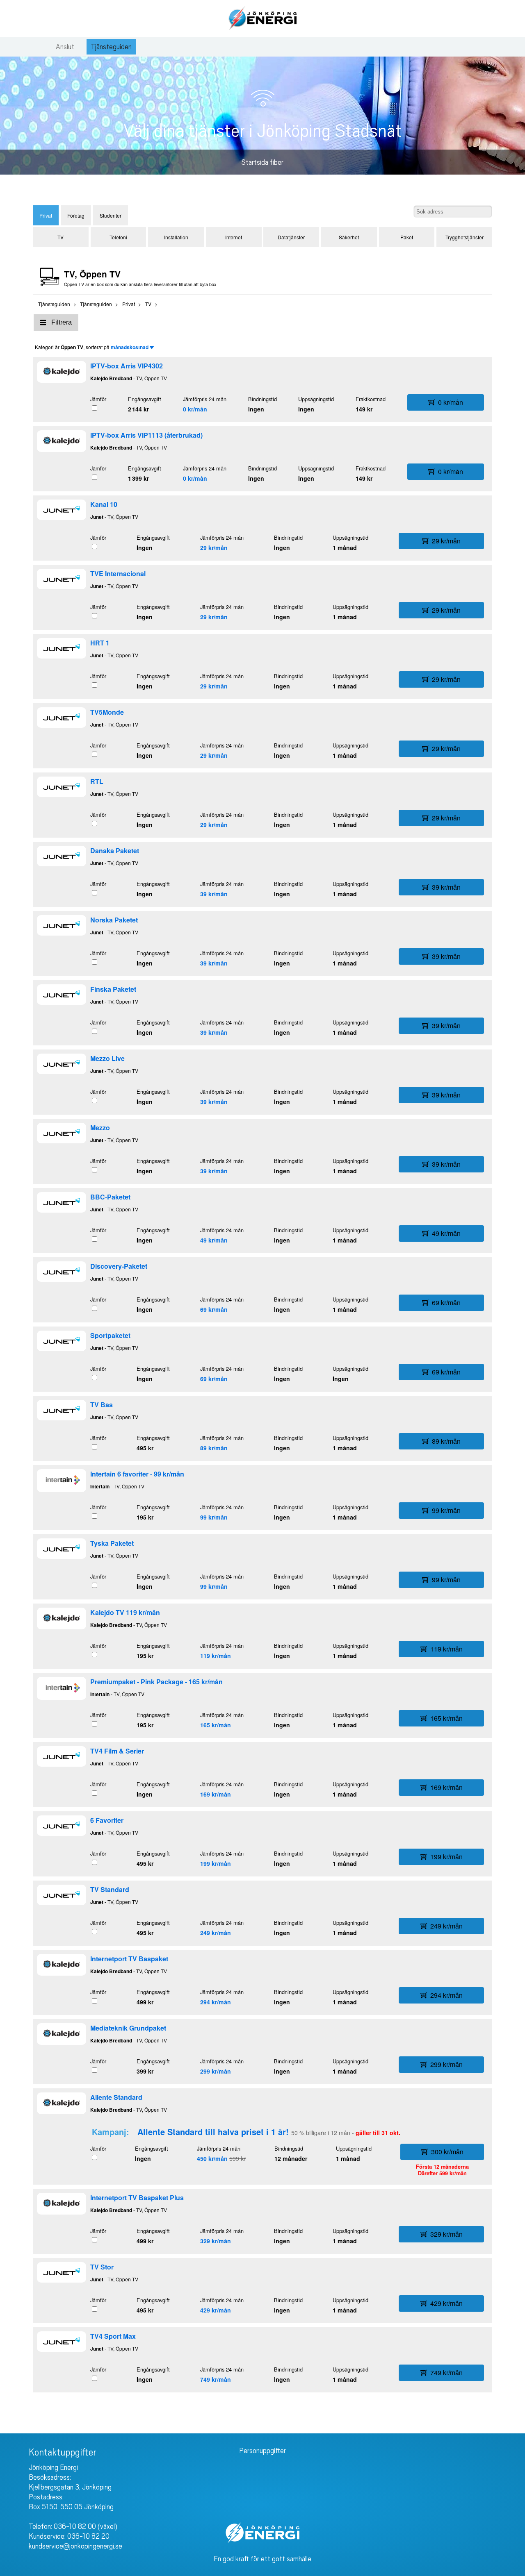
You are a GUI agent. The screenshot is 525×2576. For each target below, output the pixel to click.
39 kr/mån (214, 894)
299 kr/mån (216, 2071)
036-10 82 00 (75, 2526)
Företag (76, 215)
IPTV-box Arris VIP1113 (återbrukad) (146, 435)
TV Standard (110, 1889)
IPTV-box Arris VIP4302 (127, 366)
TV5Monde (107, 712)
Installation (176, 237)
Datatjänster (291, 237)
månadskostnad (130, 347)
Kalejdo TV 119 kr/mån (125, 1612)
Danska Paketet (115, 851)
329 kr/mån (216, 2241)
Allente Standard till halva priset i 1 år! (213, 2132)
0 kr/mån (195, 409)
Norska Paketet (114, 920)
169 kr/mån (216, 1794)
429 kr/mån (216, 2310)
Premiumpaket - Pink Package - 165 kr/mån (156, 1682)
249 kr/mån (216, 1933)
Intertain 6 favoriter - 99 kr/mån (137, 1474)
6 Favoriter (107, 1820)
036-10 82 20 (88, 2536)
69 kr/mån (214, 1309)
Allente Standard (116, 2097)
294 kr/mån (216, 2002)
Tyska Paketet (112, 1543)
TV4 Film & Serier (117, 1751)
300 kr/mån (447, 2152)
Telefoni (118, 237)
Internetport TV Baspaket (129, 1959)
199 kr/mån (216, 1863)
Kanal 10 (104, 504)
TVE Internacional (118, 574)
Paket (407, 237)
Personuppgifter (262, 2451)
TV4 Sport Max (113, 2336)
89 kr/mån (214, 1448)
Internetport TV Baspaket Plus (137, 2198)
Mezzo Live (107, 1058)
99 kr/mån (214, 1517)
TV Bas (102, 1405)
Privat (46, 215)
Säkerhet (349, 237)
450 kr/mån (212, 2158)
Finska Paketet (113, 989)
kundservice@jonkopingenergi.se (75, 2546)
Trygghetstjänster (465, 237)
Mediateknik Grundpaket (128, 2028)
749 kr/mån (216, 2379)
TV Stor (102, 2267)
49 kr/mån (214, 1240)
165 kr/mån (216, 1725)
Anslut (65, 47)
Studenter (111, 215)
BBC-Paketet (110, 1197)
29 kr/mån (214, 547)
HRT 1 (100, 643)
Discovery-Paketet (119, 1266)
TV (60, 237)
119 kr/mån (216, 1656)
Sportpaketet (110, 1335)
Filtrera (62, 322)
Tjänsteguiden (111, 47)
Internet (234, 237)
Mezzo (100, 1128)
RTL (97, 781)
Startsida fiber (262, 162)
